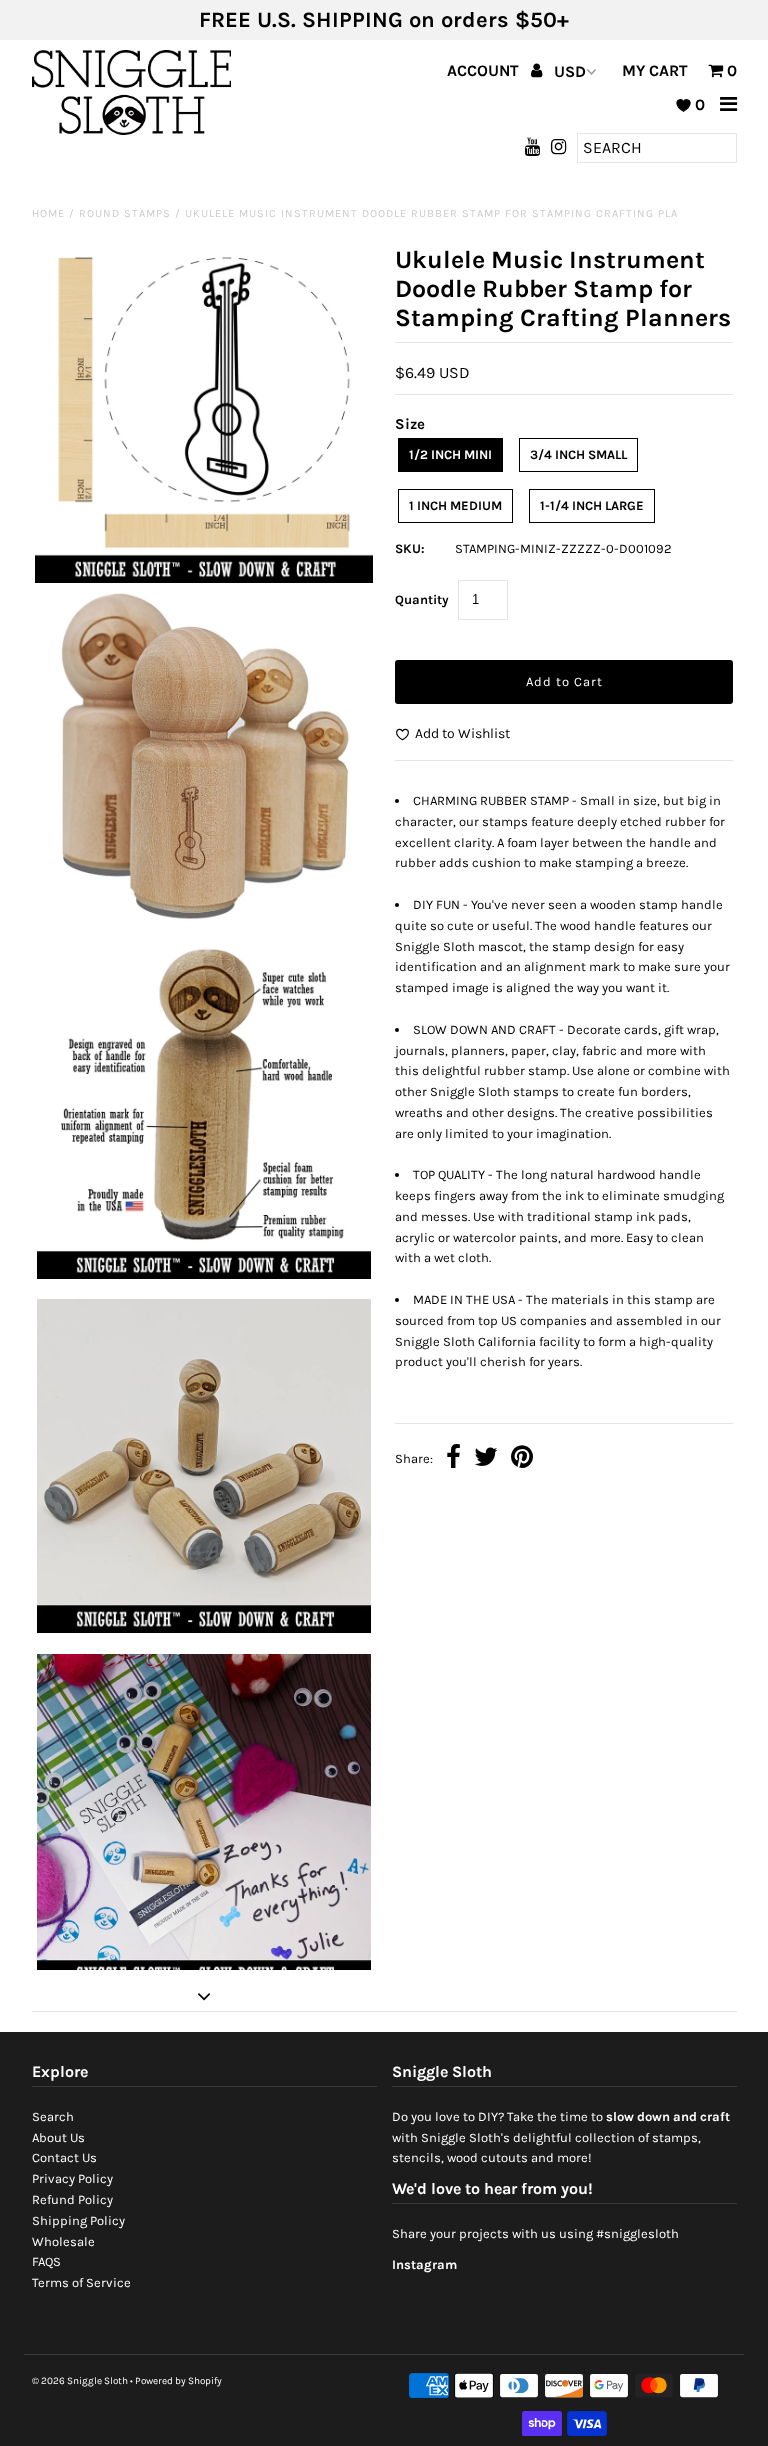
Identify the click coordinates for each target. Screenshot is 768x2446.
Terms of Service (81, 2282)
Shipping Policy (78, 2220)
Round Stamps (125, 213)
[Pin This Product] (522, 1459)
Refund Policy (72, 2199)
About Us (58, 2137)
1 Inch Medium (455, 505)
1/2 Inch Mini (450, 454)
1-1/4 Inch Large (592, 505)
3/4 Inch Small (578, 454)
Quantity (422, 599)
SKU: (410, 548)
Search (53, 2116)
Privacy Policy (72, 2178)
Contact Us (64, 2157)
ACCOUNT (485, 70)
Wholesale (63, 2241)
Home (48, 213)
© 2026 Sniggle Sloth (80, 2381)
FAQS (46, 2261)
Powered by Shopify (178, 2381)
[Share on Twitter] (486, 1459)
